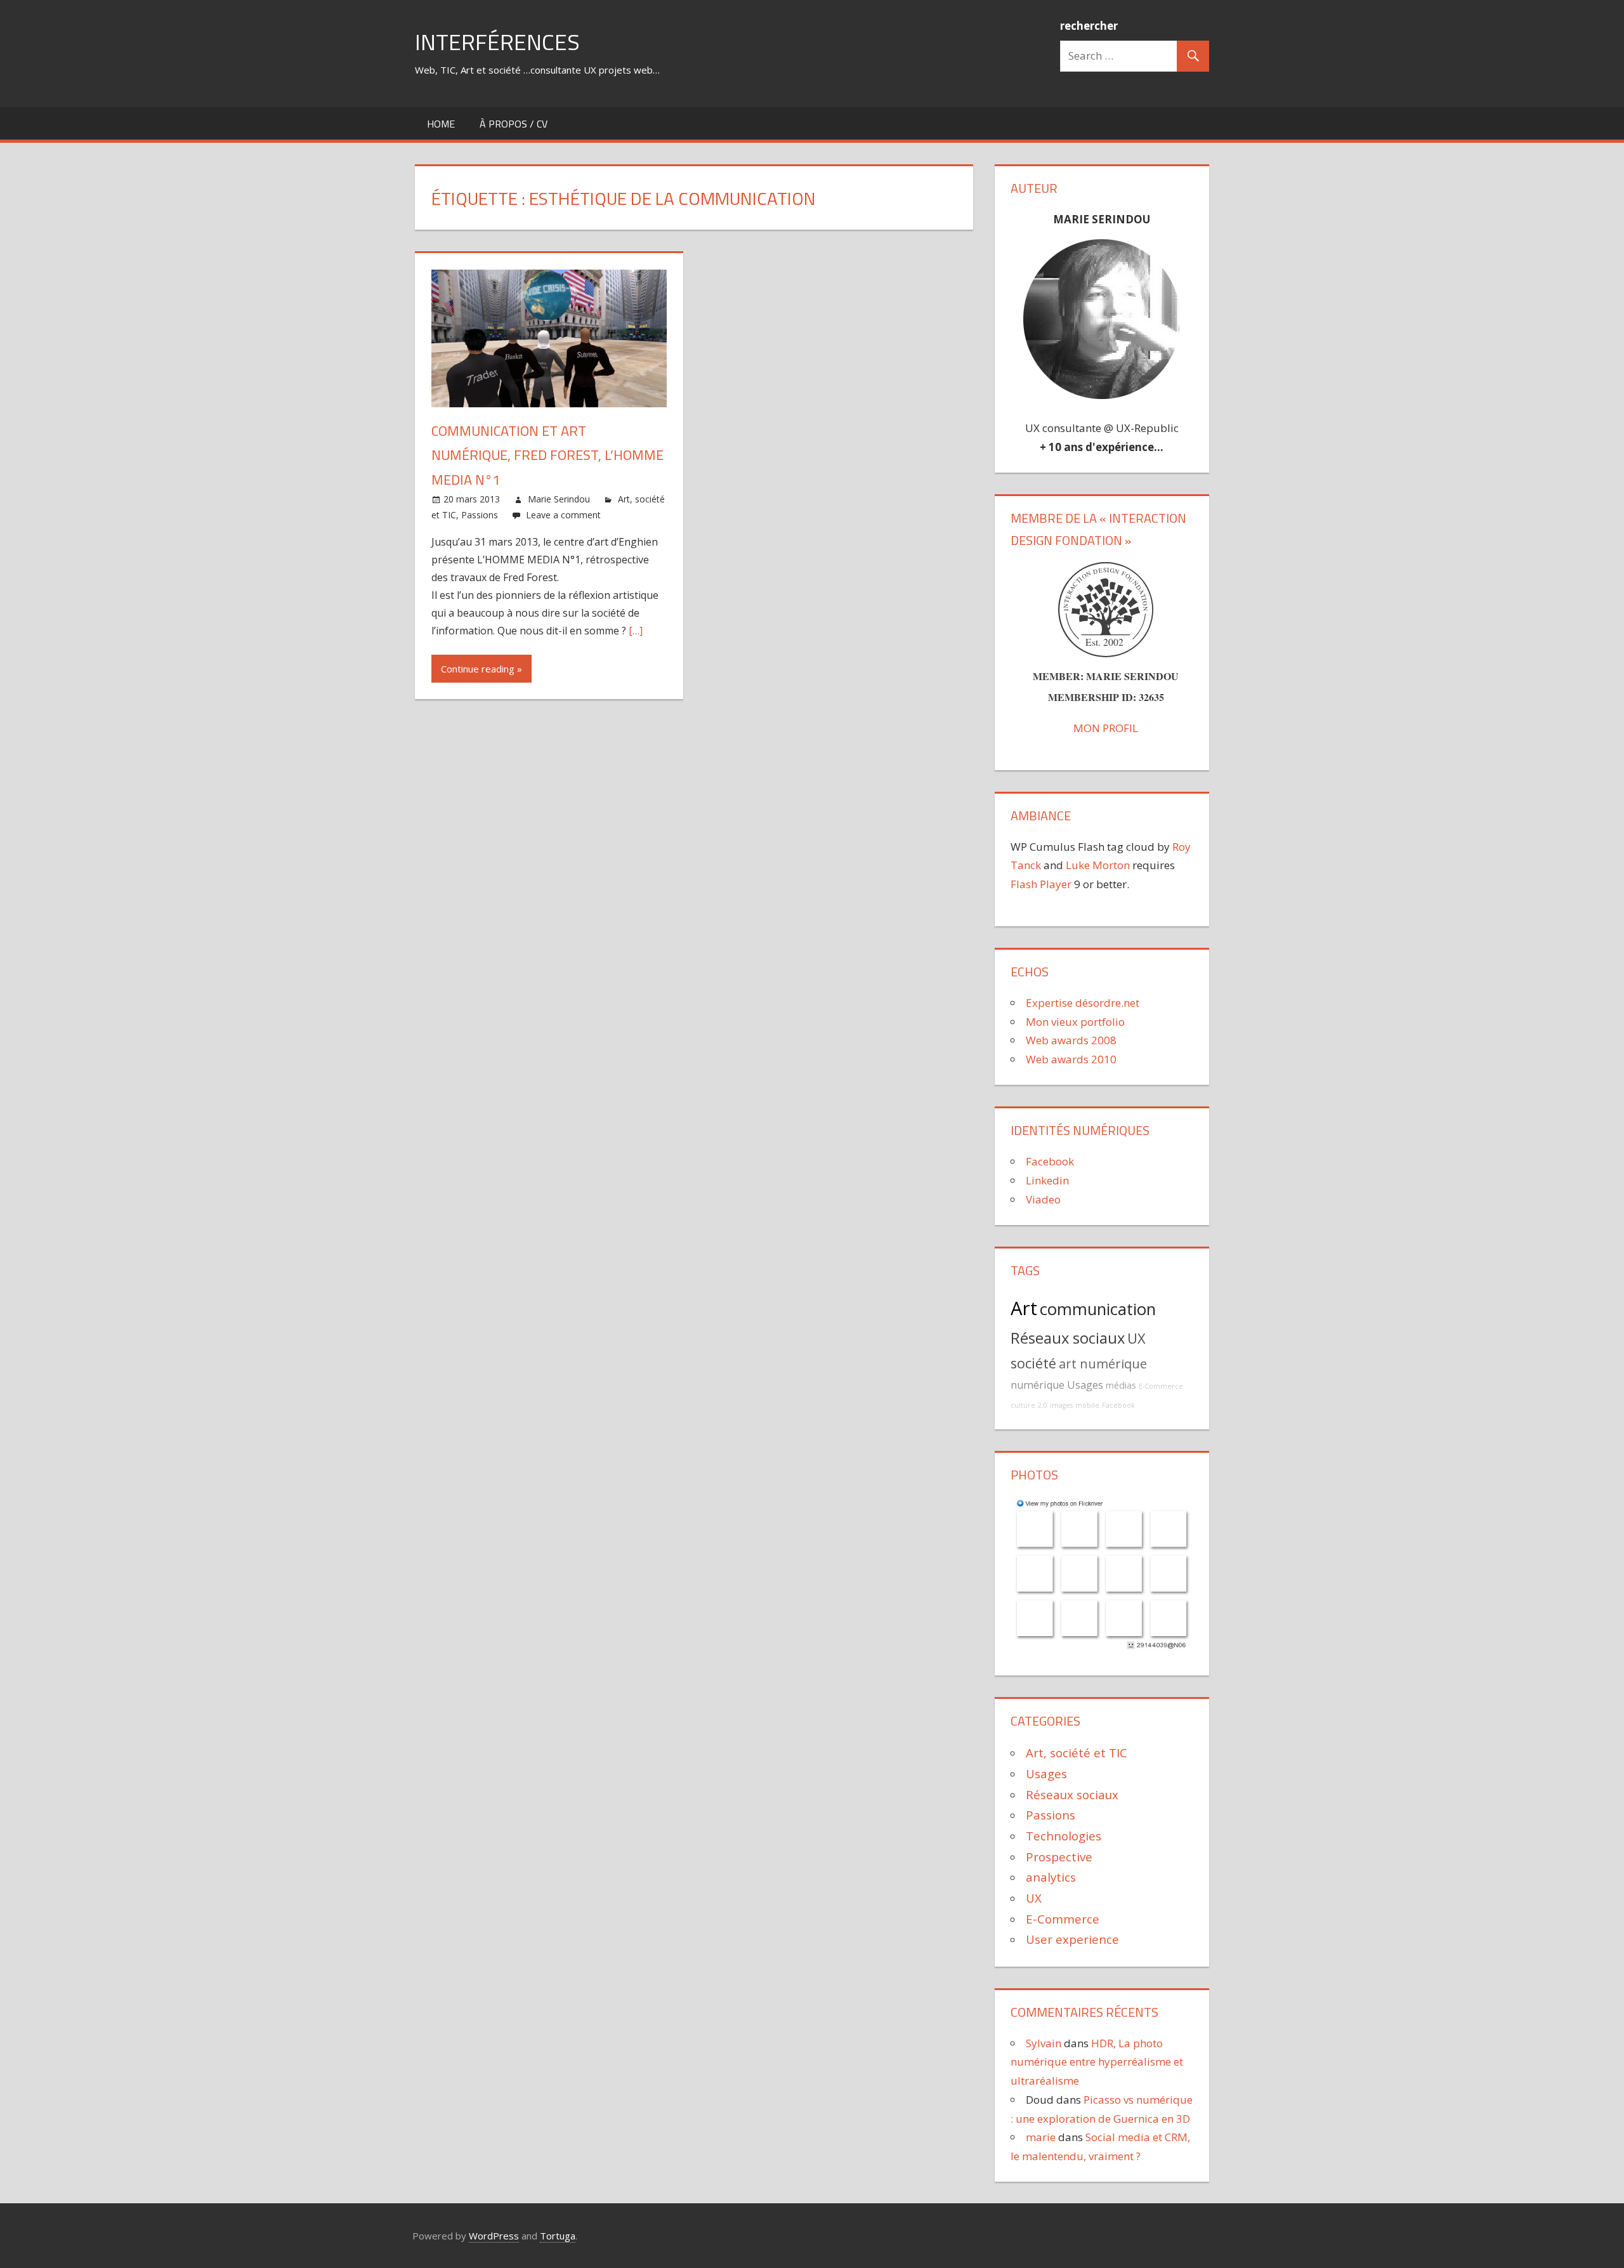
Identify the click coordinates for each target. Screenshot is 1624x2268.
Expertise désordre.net (1083, 1003)
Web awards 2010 (1071, 1059)
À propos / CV (514, 124)
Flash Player (1041, 884)
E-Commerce (1161, 1386)
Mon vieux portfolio (1075, 1022)
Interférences (497, 42)
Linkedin (1047, 1180)
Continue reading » (481, 669)
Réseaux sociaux (1068, 1338)
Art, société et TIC (1077, 1753)
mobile (1087, 1405)
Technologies (1064, 1836)
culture (1023, 1405)
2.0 (1043, 1405)
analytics (1051, 1877)
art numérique (1103, 1364)
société (1033, 1363)
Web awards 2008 (1071, 1040)
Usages (1085, 1385)
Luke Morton (1098, 865)
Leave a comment (563, 515)
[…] (636, 631)
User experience (1072, 1939)
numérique (1038, 1385)
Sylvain (1044, 2043)
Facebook (1050, 1161)
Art (1024, 1308)
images (1061, 1405)
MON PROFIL (1106, 728)
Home (441, 124)
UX (1136, 1338)
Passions (480, 515)
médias (1121, 1385)
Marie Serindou (559, 499)
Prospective (1059, 1857)
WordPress (494, 2236)
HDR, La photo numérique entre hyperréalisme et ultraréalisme (1097, 2062)
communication (1098, 1309)
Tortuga (558, 2236)
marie (1041, 2137)
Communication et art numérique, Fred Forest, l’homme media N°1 (547, 455)
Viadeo (1043, 1199)
